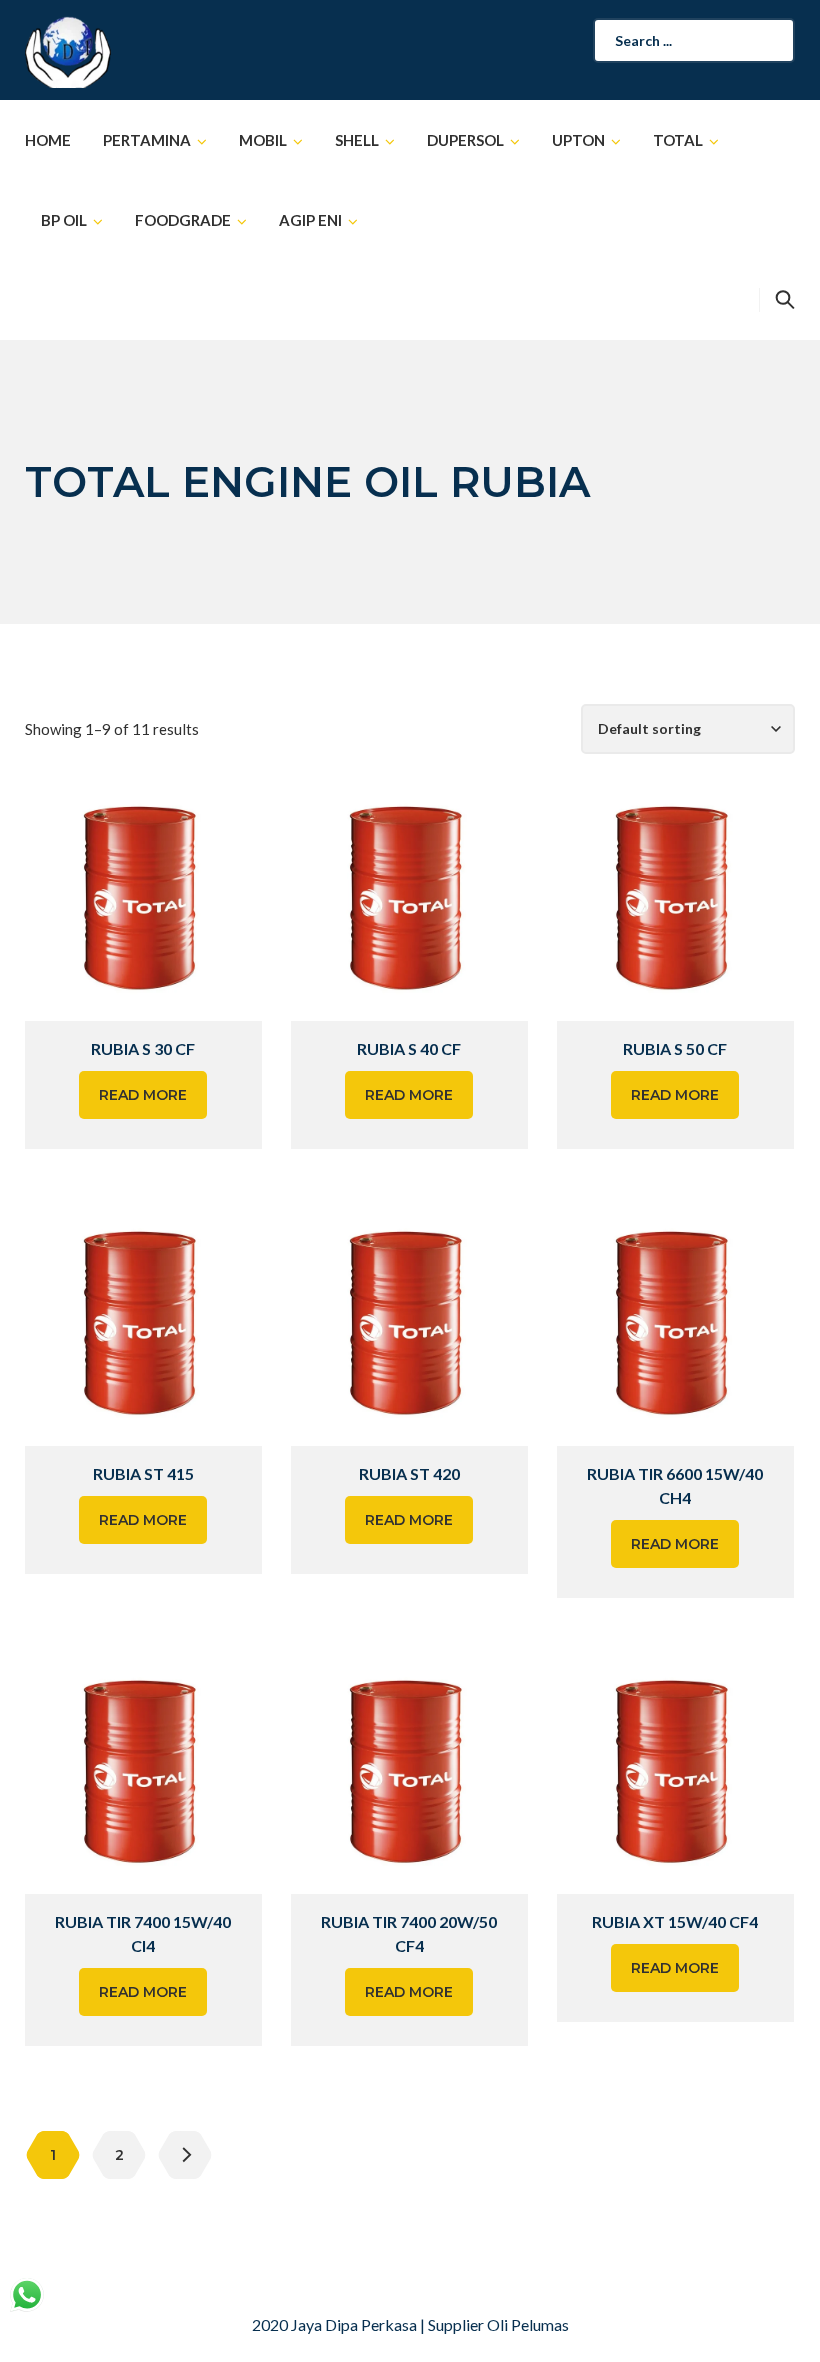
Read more (143, 1095)
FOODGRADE (183, 220)
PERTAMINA (147, 140)
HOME (48, 140)
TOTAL (678, 140)
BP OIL (64, 220)
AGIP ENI (310, 220)
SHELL (357, 140)
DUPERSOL (465, 140)
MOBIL (263, 140)
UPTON (578, 140)
